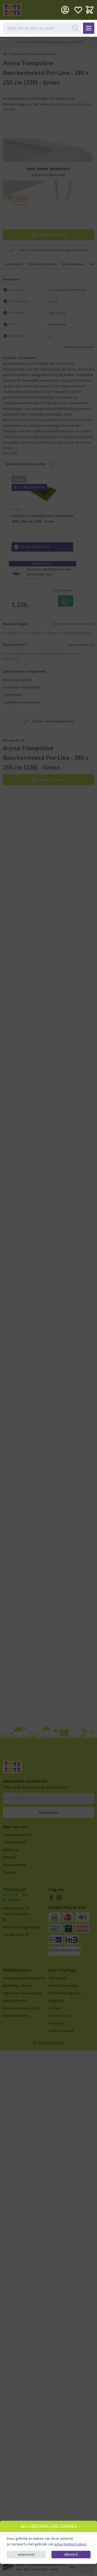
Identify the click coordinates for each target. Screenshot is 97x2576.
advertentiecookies (71, 2544)
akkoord (71, 2554)
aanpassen (26, 2554)
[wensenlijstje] (78, 10)
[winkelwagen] (90, 10)
